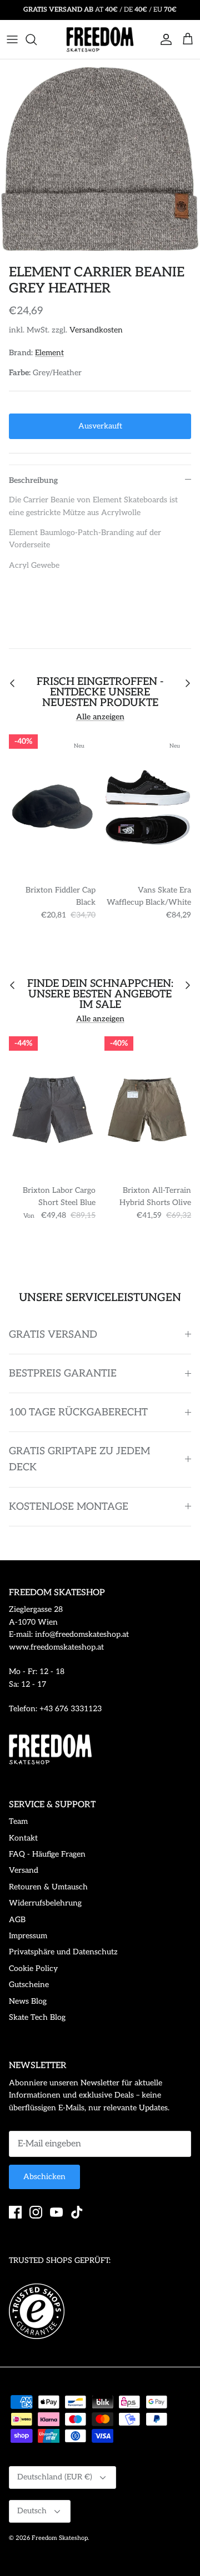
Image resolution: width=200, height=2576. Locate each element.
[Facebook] (15, 2212)
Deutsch (32, 2511)
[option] (100, 159)
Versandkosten (96, 330)
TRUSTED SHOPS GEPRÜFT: (60, 2260)
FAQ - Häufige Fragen (47, 1854)
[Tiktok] (77, 2212)
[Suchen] (37, 39)
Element (49, 353)
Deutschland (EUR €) (55, 2477)
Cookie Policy (33, 1968)
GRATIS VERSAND (53, 1335)
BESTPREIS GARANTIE (63, 1373)
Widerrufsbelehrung (45, 1903)
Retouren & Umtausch (48, 1887)
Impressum (28, 1936)
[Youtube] (56, 2212)
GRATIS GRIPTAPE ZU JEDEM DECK (79, 1459)
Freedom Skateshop (60, 2538)
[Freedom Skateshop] (100, 39)
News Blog (28, 2001)
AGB (17, 1920)
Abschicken (44, 2177)
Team (18, 1821)
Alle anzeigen (100, 717)
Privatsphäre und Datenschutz (63, 1952)
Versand (24, 1870)
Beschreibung (33, 480)
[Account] (163, 39)
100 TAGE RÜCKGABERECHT (78, 1412)
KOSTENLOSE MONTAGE (69, 1507)
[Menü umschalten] (12, 39)
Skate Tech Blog (37, 2017)
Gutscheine (29, 1985)
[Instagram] (36, 2212)
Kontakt (23, 1838)
